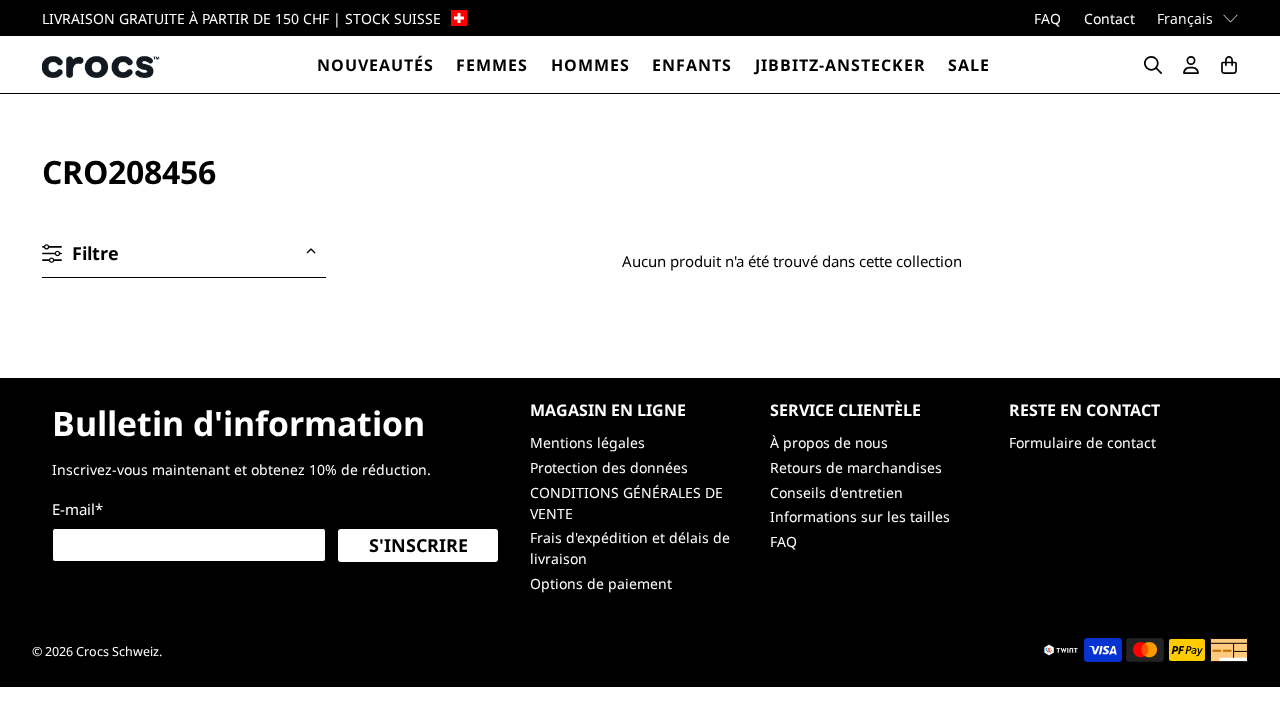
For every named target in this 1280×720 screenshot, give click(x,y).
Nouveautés (375, 65)
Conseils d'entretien (836, 492)
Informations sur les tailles (860, 516)
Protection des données (609, 467)
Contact (1109, 18)
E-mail (77, 509)
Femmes (492, 65)
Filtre (95, 253)
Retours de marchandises (856, 467)
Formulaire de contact (1082, 442)
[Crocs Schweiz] (102, 64)
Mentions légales (587, 442)
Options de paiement (601, 583)
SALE (969, 65)
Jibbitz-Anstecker (840, 65)
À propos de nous (829, 442)
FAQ (1047, 18)
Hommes (590, 65)
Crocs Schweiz (117, 651)
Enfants (692, 65)
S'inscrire (418, 545)
